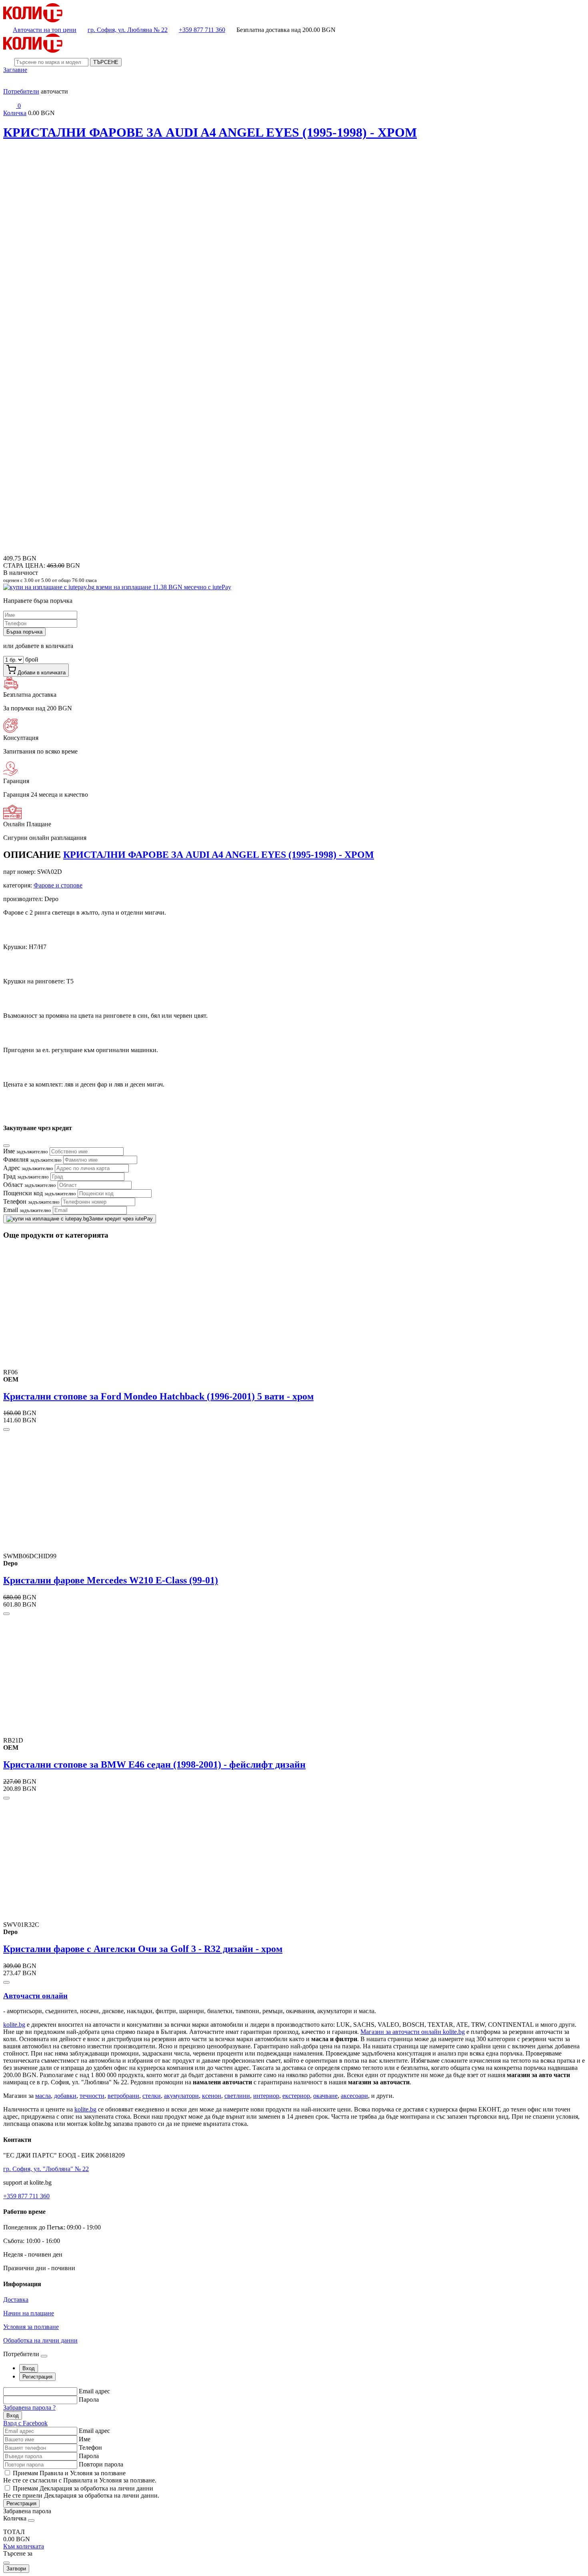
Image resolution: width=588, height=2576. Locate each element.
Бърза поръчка (24, 632)
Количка (15, 113)
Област (30, 1185)
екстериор (296, 2096)
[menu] (10, 84)
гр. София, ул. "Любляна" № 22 (46, 2169)
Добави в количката (41, 673)
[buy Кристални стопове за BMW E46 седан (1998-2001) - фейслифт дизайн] (6, 1798)
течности (92, 2096)
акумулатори (181, 2096)
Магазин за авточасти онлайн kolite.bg (413, 2032)
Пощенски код (40, 1193)
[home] (33, 20)
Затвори (16, 2569)
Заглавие (15, 70)
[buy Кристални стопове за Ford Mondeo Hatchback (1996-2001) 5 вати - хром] (6, 1430)
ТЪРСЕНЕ (106, 62)
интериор (266, 2096)
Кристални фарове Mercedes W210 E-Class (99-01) (111, 1580)
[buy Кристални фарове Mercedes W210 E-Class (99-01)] (6, 1614)
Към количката (24, 2546)
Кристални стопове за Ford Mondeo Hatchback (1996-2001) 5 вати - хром (158, 1396)
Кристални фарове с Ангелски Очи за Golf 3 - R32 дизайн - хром (143, 1949)
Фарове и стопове (58, 885)
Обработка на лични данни (40, 2340)
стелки (152, 2096)
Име (26, 1151)
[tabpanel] (294, 2407)
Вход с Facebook (25, 2423)
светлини (237, 2096)
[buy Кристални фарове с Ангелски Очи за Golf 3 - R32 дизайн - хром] (6, 1982)
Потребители (21, 91)
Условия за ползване (31, 2327)
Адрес (28, 1168)
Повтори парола (101, 2464)
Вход (13, 2415)
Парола (89, 2400)
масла (43, 2096)
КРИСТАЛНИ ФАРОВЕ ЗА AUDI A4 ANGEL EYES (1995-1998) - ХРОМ (210, 132)
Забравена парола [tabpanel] (27, 2511)
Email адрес (94, 2391)
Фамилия (32, 1159)
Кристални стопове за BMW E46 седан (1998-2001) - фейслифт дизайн (154, 1765)
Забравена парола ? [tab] (29, 2408)
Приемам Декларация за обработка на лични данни (83, 2488)
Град (26, 1176)
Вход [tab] (29, 2368)
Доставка (16, 2300)
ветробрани (123, 2096)
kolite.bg (14, 2025)
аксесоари (354, 2096)
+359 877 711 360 (202, 30)
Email (27, 1210)
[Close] (6, 1146)
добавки (65, 2096)
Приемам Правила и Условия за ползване (69, 2473)
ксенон (212, 2096)
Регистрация (21, 2503)
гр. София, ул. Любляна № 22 (128, 30)
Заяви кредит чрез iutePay (121, 1219)
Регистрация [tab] (37, 2377)
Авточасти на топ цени (45, 30)
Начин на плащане (29, 2313)
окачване (325, 2096)
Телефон (31, 1201)
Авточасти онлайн (35, 1996)
